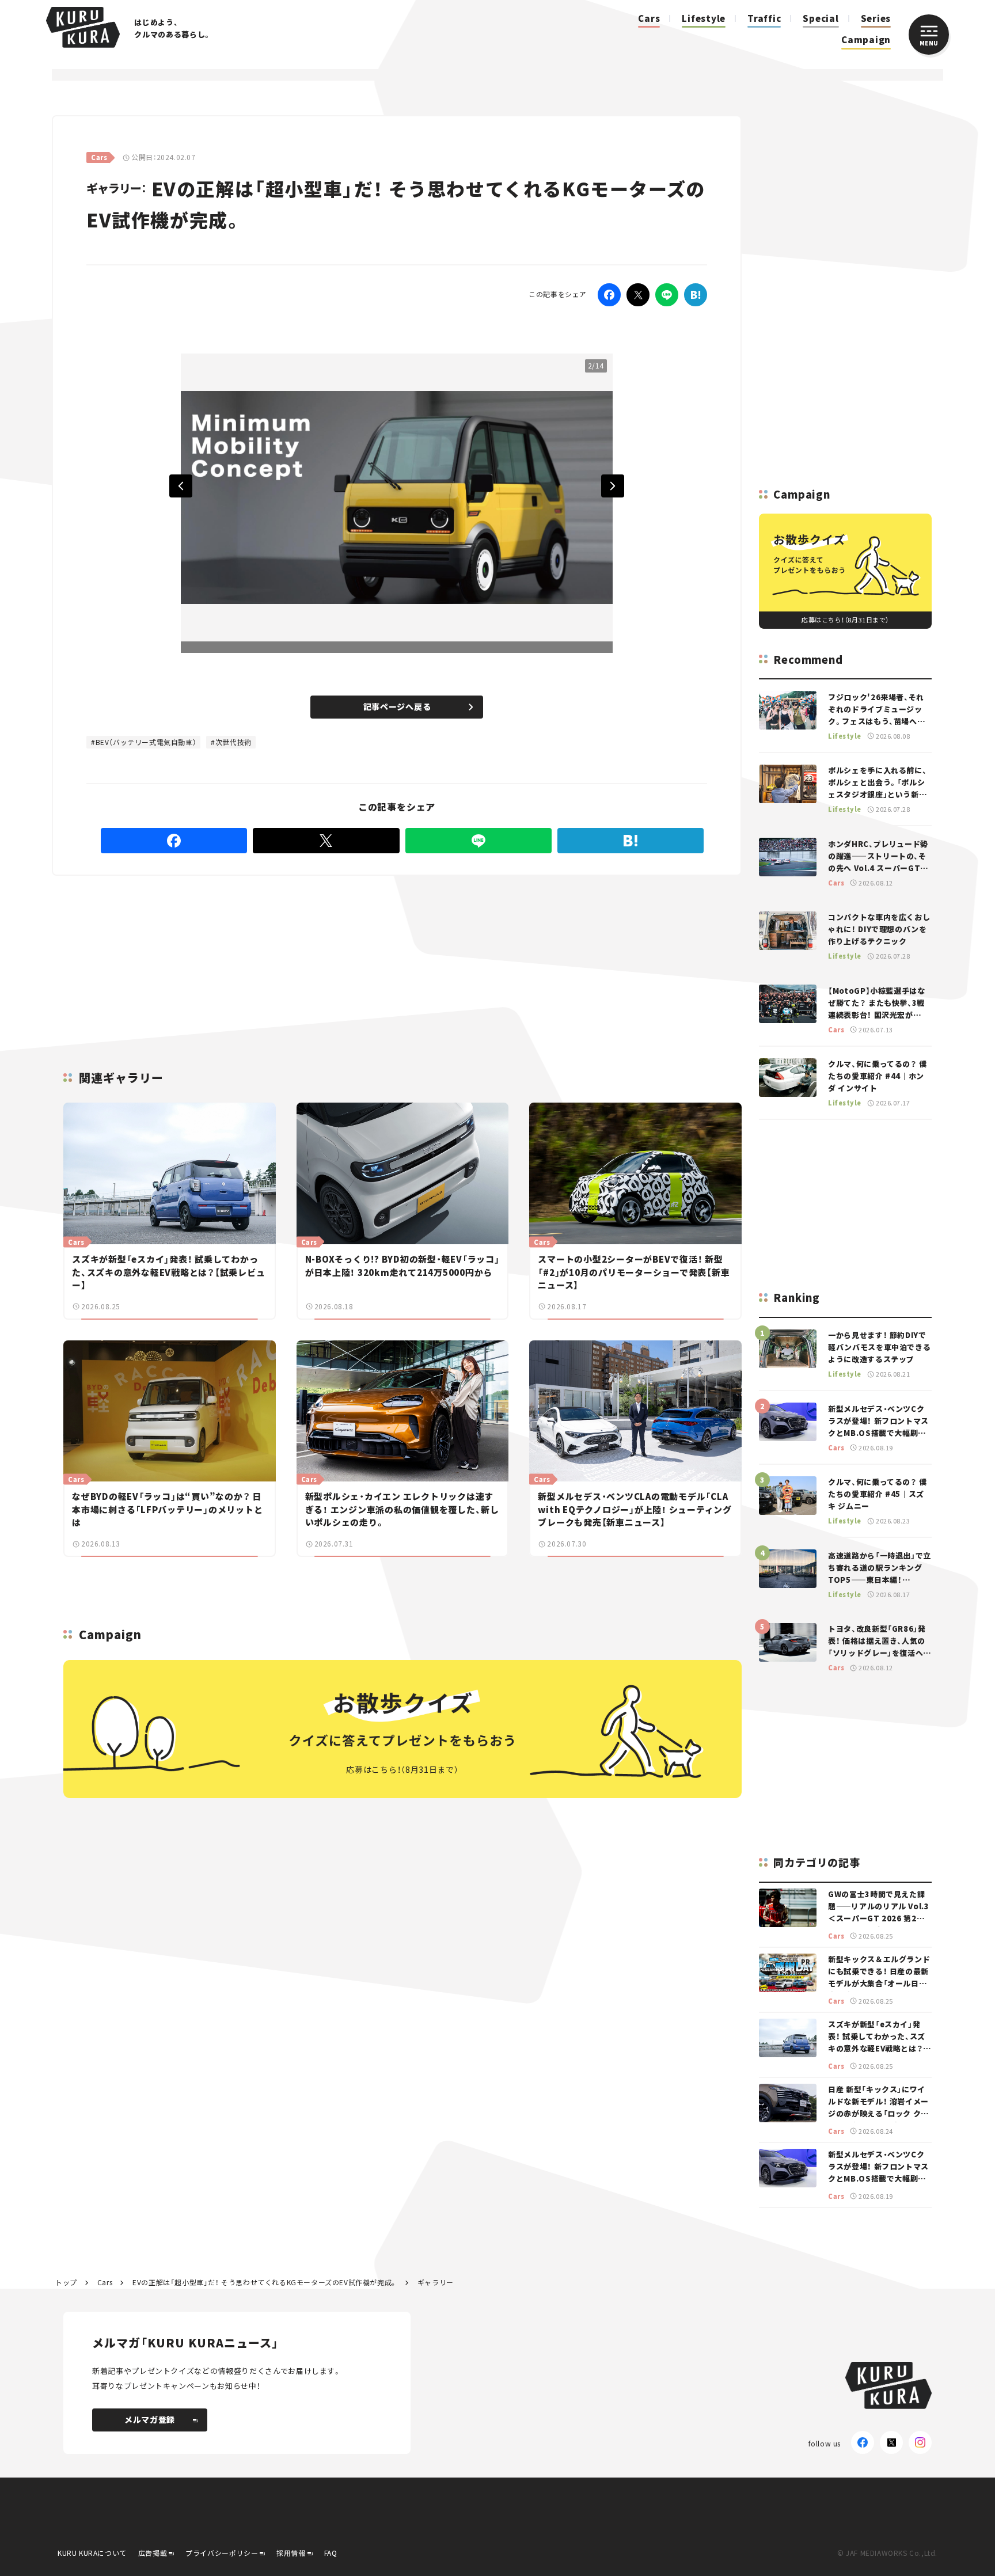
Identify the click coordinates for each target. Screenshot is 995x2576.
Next (613, 486)
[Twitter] (638, 295)
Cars (649, 18)
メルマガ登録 (150, 2419)
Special (821, 18)
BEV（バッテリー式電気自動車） (146, 742)
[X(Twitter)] (891, 2442)
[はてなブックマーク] (696, 295)
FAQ (331, 2553)
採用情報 (291, 2553)
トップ (66, 2282)
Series (876, 18)
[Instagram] (920, 2442)
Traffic (764, 18)
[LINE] (667, 295)
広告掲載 (153, 2553)
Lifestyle (704, 18)
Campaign (866, 39)
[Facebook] (609, 295)
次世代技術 (233, 742)
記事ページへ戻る (397, 706)
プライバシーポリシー (222, 2553)
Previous (181, 486)
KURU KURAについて (92, 2553)
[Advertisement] (472, 959)
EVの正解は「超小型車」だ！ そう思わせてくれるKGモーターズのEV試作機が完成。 (265, 2282)
